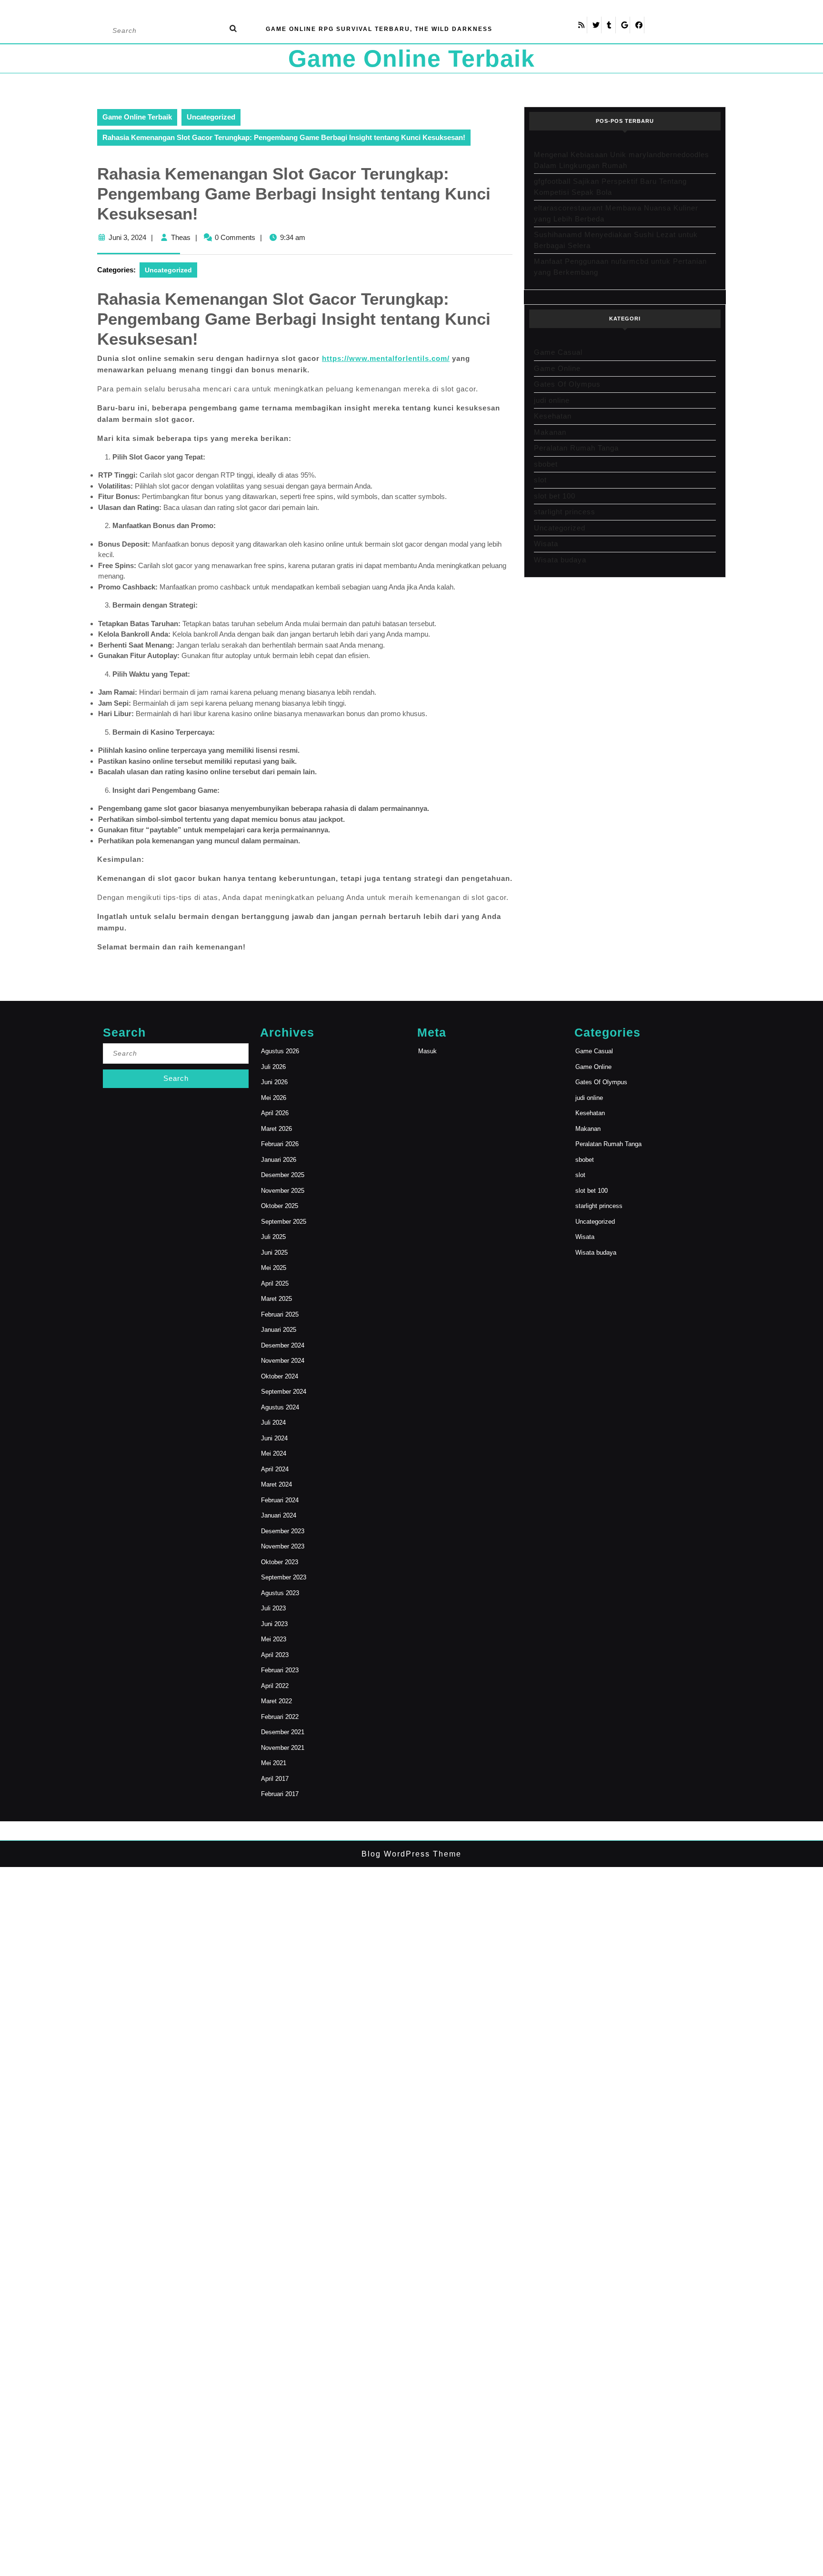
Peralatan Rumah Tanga (576, 448)
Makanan (550, 432)
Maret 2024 (276, 1484)
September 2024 (284, 1392)
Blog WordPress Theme (411, 1854)
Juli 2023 (273, 1608)
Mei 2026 (274, 1098)
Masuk (427, 1051)
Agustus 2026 (280, 1051)
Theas (181, 237)
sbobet (546, 464)
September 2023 (284, 1577)
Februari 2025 (280, 1314)
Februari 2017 (280, 1794)
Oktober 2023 (280, 1562)
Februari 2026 (280, 1144)
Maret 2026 (276, 1129)
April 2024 (275, 1469)
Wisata (546, 544)
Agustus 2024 (280, 1407)
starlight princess (565, 512)
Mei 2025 (274, 1268)
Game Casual (558, 352)
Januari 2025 (279, 1330)
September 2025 (284, 1222)
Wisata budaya (560, 560)
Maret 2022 (276, 1701)
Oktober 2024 (280, 1376)
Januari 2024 (279, 1515)
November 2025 (283, 1191)
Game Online (557, 368)
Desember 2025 (283, 1175)
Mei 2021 (274, 1763)
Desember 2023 (283, 1531)
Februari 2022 (280, 1717)
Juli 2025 (273, 1237)
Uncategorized (211, 117)
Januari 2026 (279, 1160)
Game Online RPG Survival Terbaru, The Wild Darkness (379, 29)
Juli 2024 (273, 1423)
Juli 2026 (273, 1067)
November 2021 (283, 1748)
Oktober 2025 (280, 1206)
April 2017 (275, 1779)
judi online (552, 400)
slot (540, 480)
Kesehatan (553, 416)
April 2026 (275, 1113)
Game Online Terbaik (411, 59)
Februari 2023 (280, 1670)
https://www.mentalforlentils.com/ (386, 358)
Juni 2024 (274, 1438)
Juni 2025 (274, 1253)
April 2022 (275, 1686)
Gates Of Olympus (567, 384)
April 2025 (275, 1283)
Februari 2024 (280, 1500)
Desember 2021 (283, 1732)
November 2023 (283, 1546)
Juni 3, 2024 (127, 237)
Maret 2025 (276, 1299)
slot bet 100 (555, 496)
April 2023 (275, 1655)
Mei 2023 (274, 1639)
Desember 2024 (283, 1345)
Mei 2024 (274, 1453)
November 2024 (283, 1361)
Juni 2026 (274, 1082)
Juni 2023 (274, 1624)
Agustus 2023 (280, 1593)
